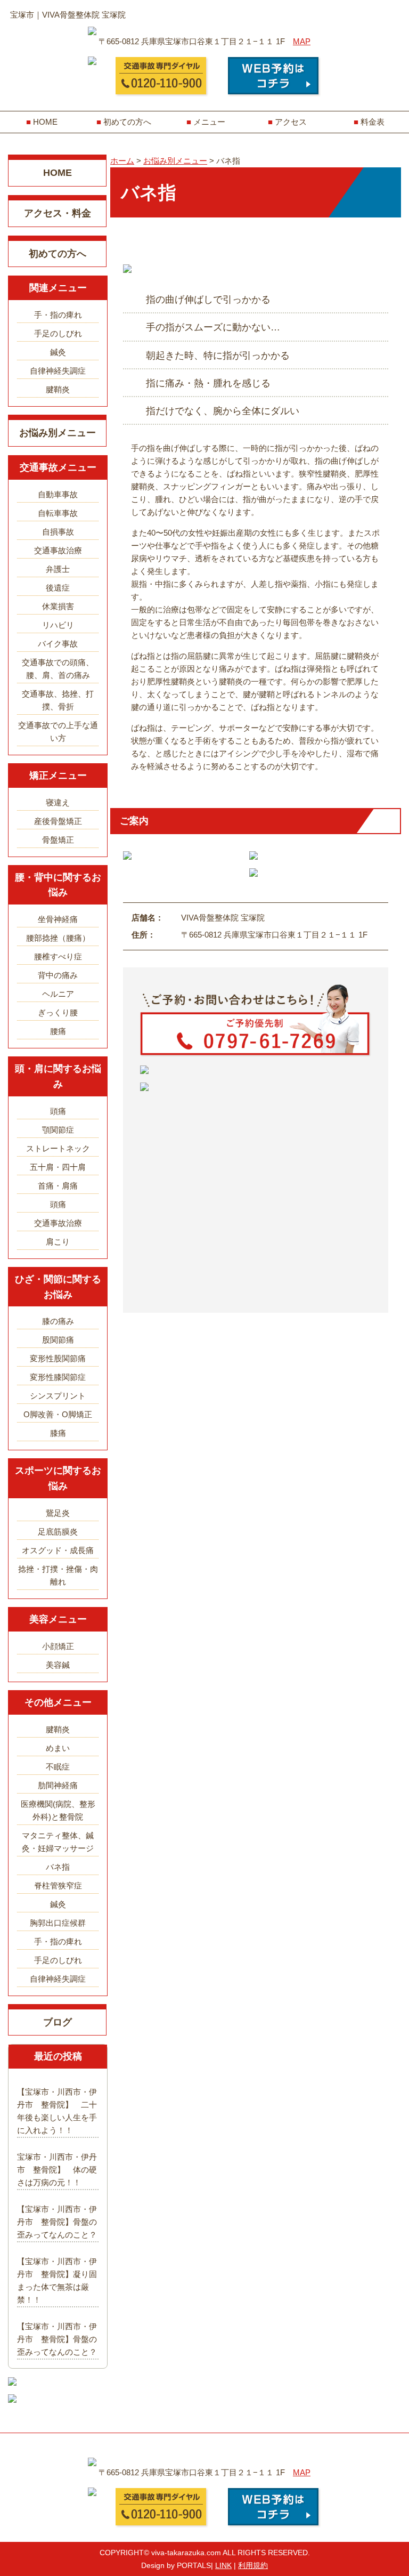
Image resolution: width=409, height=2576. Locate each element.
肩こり (58, 1242)
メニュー (209, 122)
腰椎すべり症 (58, 956)
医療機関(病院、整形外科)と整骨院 (58, 1810)
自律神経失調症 (58, 371)
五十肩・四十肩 (58, 1167)
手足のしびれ (58, 333)
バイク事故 (58, 644)
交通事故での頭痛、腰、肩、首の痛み (58, 669)
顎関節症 (58, 1130)
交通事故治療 (58, 550)
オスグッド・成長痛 (58, 1550)
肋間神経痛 (58, 1785)
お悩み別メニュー (58, 433)
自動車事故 (58, 494)
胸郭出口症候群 (58, 1923)
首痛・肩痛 (58, 1186)
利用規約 (253, 2565)
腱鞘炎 (58, 389)
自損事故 (58, 532)
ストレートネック (58, 1148)
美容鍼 (58, 1665)
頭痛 (58, 1111)
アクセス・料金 (58, 213)
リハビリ (58, 625)
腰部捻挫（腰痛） (58, 938)
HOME (45, 122)
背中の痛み (58, 975)
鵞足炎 (58, 1513)
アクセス (291, 122)
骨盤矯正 (58, 840)
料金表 (373, 122)
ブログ (58, 2022)
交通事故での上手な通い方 (58, 732)
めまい (58, 1748)
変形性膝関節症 (58, 1377)
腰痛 (58, 1031)
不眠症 (58, 1767)
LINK (223, 2565)
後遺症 (58, 588)
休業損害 (58, 606)
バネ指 (58, 1867)
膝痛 (58, 1433)
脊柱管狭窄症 (58, 1885)
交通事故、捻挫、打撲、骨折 (58, 700)
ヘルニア (58, 994)
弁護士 (58, 569)
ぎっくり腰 (58, 1012)
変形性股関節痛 (58, 1358)
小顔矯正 (58, 1646)
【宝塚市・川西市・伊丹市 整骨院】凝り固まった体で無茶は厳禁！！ (57, 2280)
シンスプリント (58, 1396)
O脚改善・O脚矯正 (58, 1414)
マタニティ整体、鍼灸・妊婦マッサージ (58, 1842)
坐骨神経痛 (58, 919)
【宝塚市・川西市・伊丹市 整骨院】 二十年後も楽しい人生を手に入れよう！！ (57, 2111)
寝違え (58, 802)
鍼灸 (58, 352)
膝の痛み (58, 1321)
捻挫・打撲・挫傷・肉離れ (58, 1575)
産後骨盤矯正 (58, 821)
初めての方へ (127, 122)
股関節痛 (58, 1340)
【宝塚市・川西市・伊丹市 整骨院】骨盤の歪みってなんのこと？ (57, 2222)
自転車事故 (58, 513)
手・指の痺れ (58, 315)
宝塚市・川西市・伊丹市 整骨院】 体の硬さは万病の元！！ (57, 2170)
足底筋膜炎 (58, 1532)
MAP (302, 41)
